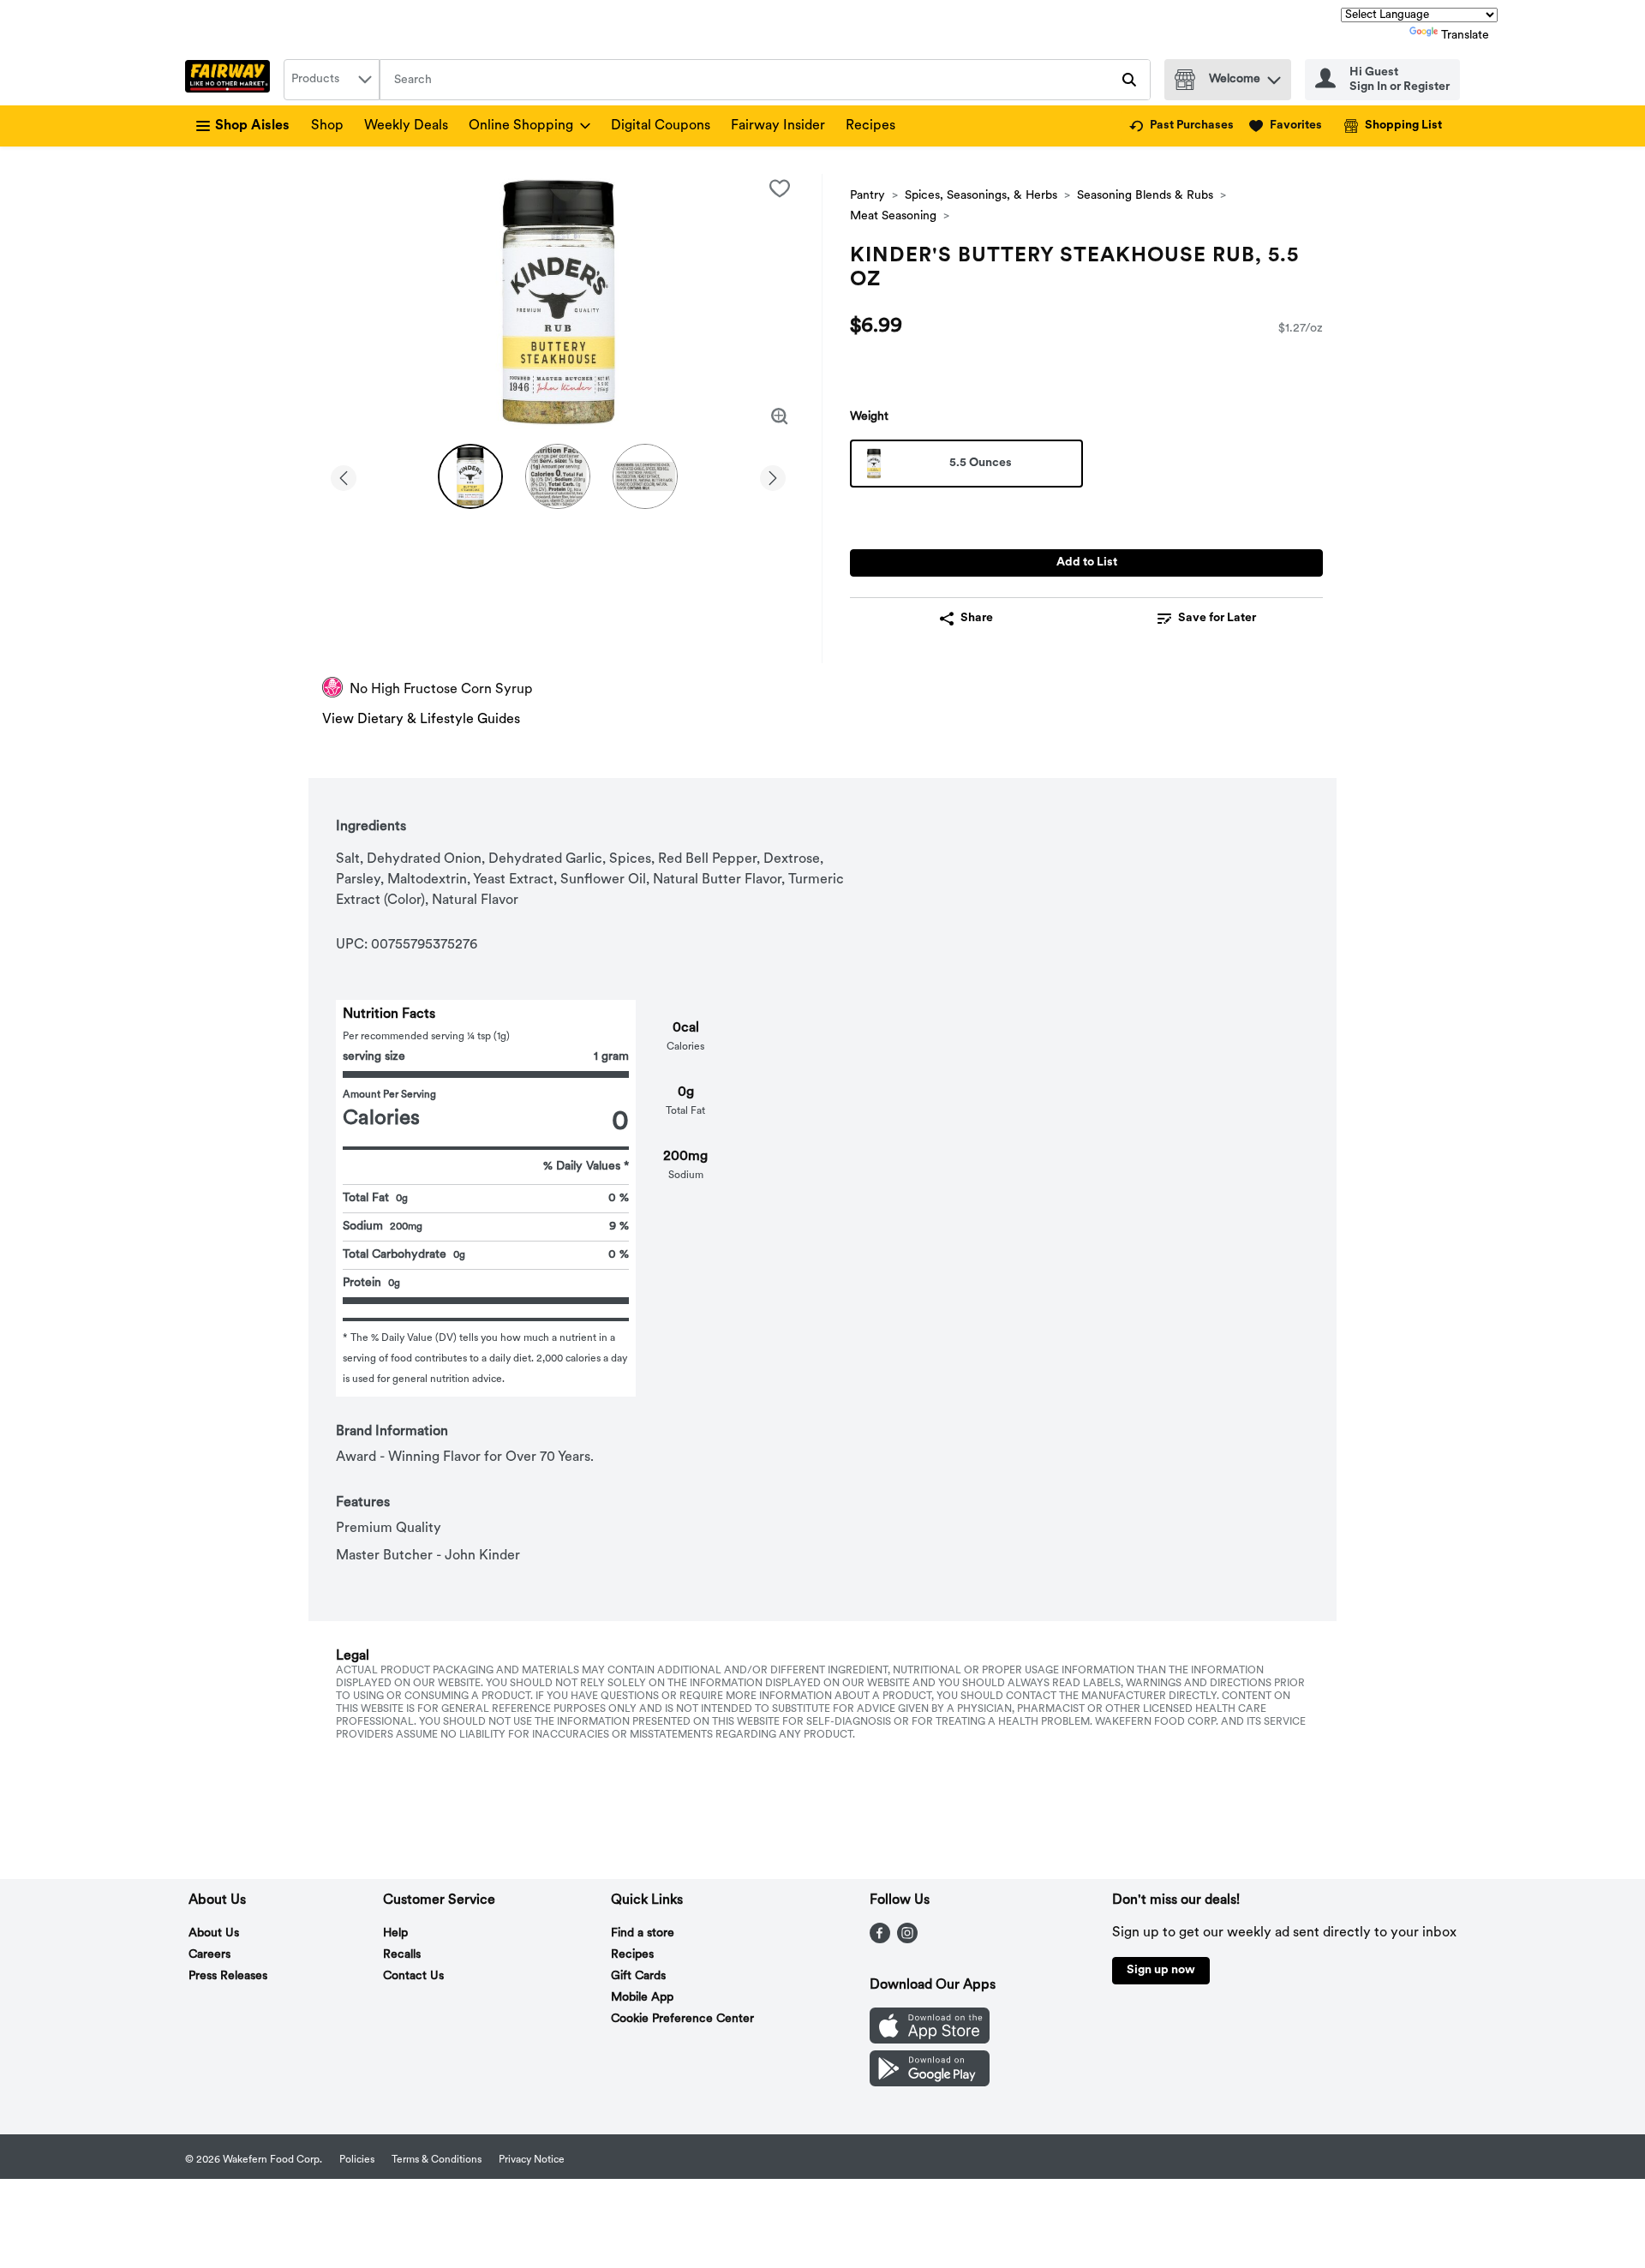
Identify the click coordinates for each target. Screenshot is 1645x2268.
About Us (214, 1933)
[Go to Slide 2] (558, 476)
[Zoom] (780, 416)
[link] (1181, 126)
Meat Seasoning (893, 216)
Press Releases (228, 1976)
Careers (209, 1955)
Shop (327, 126)
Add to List (1087, 563)
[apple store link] (930, 2040)
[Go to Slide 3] (645, 476)
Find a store (643, 1933)
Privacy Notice (532, 2160)
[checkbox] (780, 189)
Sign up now (1161, 1970)
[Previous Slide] (344, 475)
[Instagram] (907, 1940)
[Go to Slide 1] (470, 476)
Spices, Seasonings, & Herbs (981, 196)
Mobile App (642, 1998)
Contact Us (413, 1976)
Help (395, 1933)
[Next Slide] (773, 475)
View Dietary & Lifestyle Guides (421, 720)
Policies (357, 2160)
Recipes (870, 126)
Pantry (867, 196)
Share (977, 618)
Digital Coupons (661, 126)
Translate (1465, 36)
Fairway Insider (778, 126)
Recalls (402, 1955)
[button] (1274, 76)
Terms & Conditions (437, 2160)
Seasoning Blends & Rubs (1145, 196)
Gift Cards (638, 1976)
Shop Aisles (252, 126)
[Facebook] (880, 1940)
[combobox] (332, 80)
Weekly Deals (406, 126)
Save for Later (1217, 618)
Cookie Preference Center (682, 2019)
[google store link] (930, 2083)
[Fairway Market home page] (231, 80)
